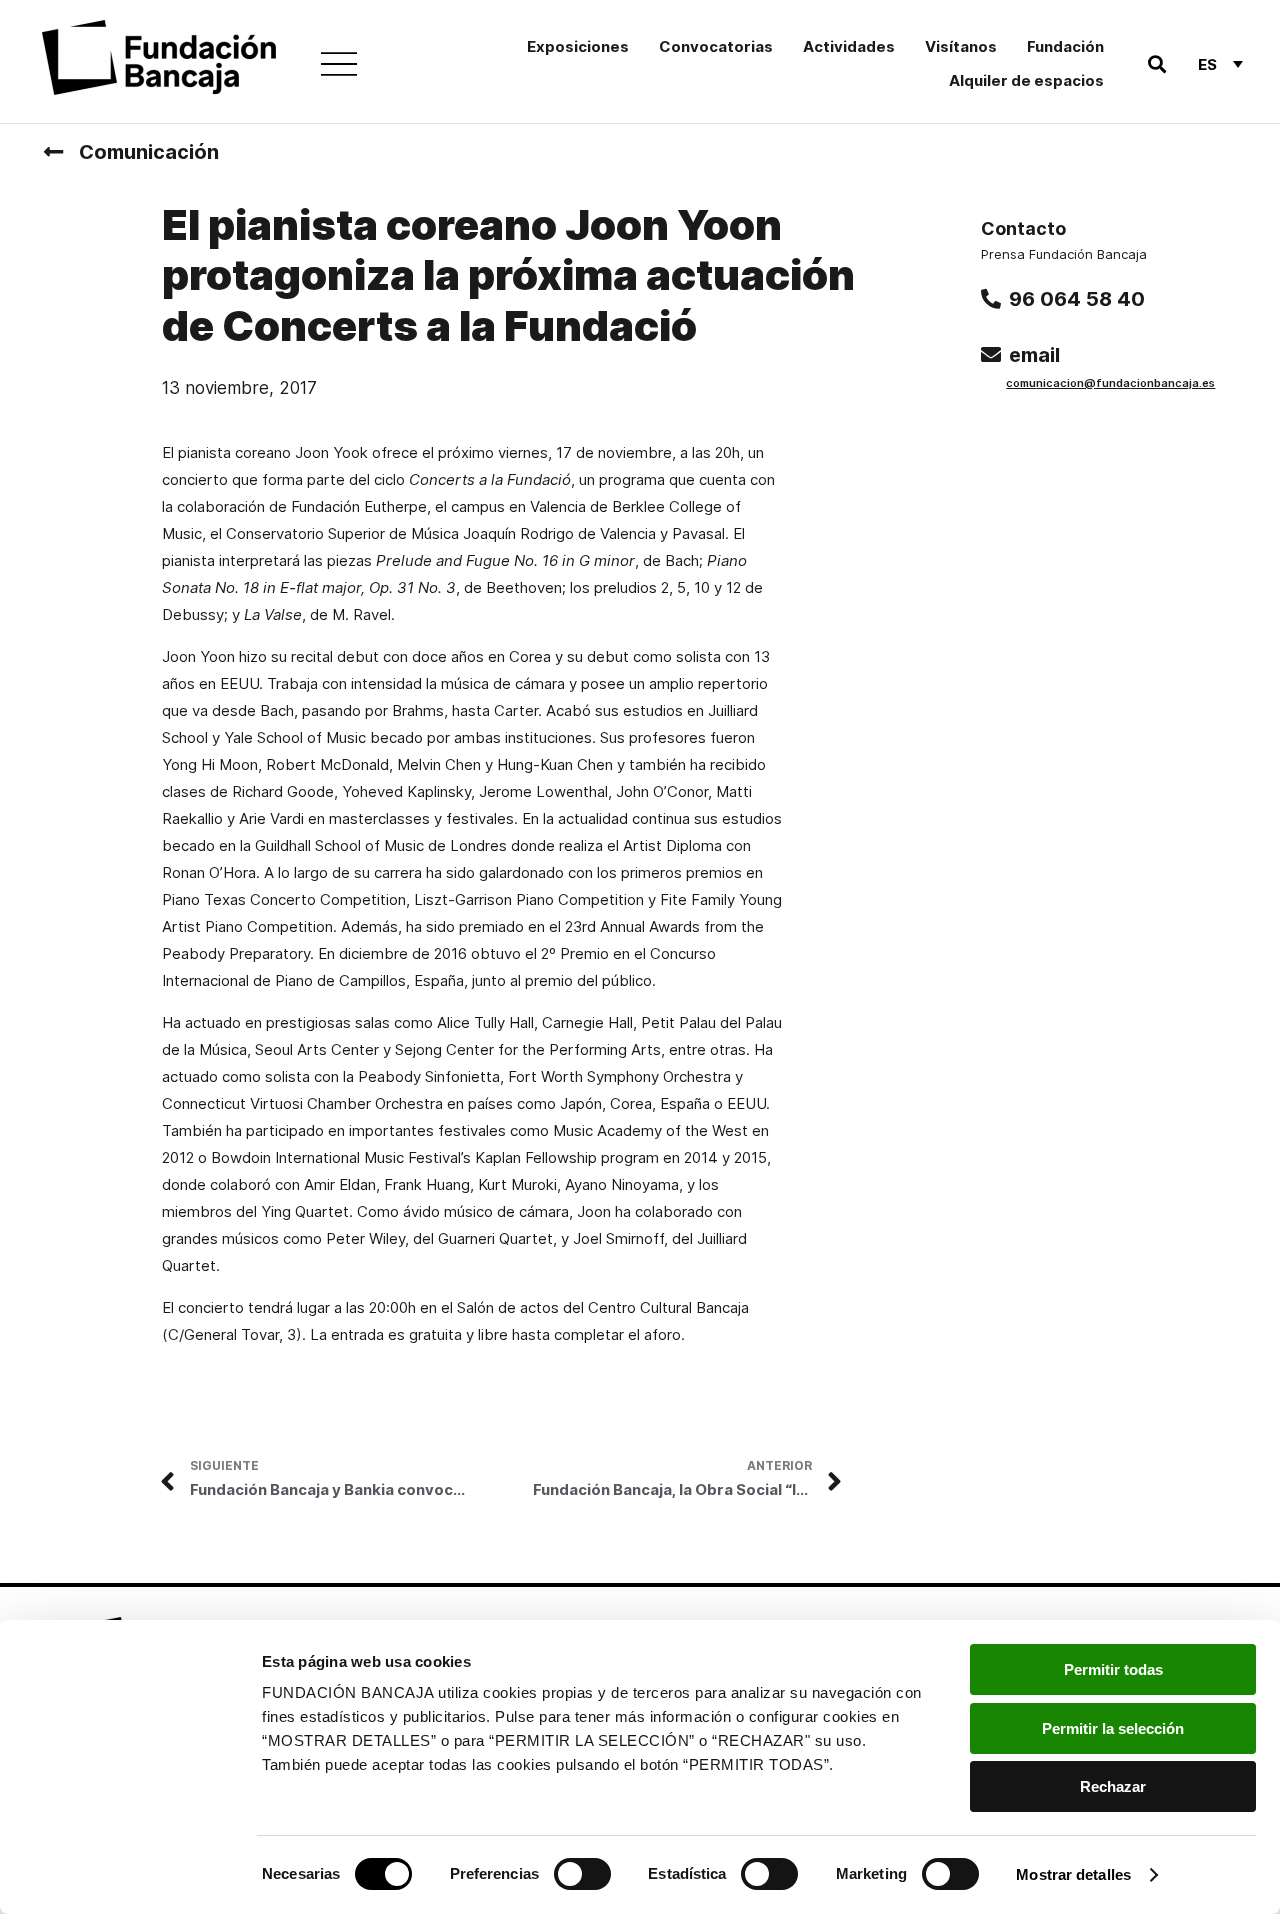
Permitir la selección (1113, 1728)
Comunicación (149, 152)
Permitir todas (1113, 1669)
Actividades (849, 46)
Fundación (1065, 46)
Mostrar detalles (1073, 1874)
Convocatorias (716, 46)
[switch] (582, 1874)
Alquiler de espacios (1026, 80)
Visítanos (961, 46)
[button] (1156, 64)
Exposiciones (578, 46)
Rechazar (1113, 1786)
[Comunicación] (53, 152)
